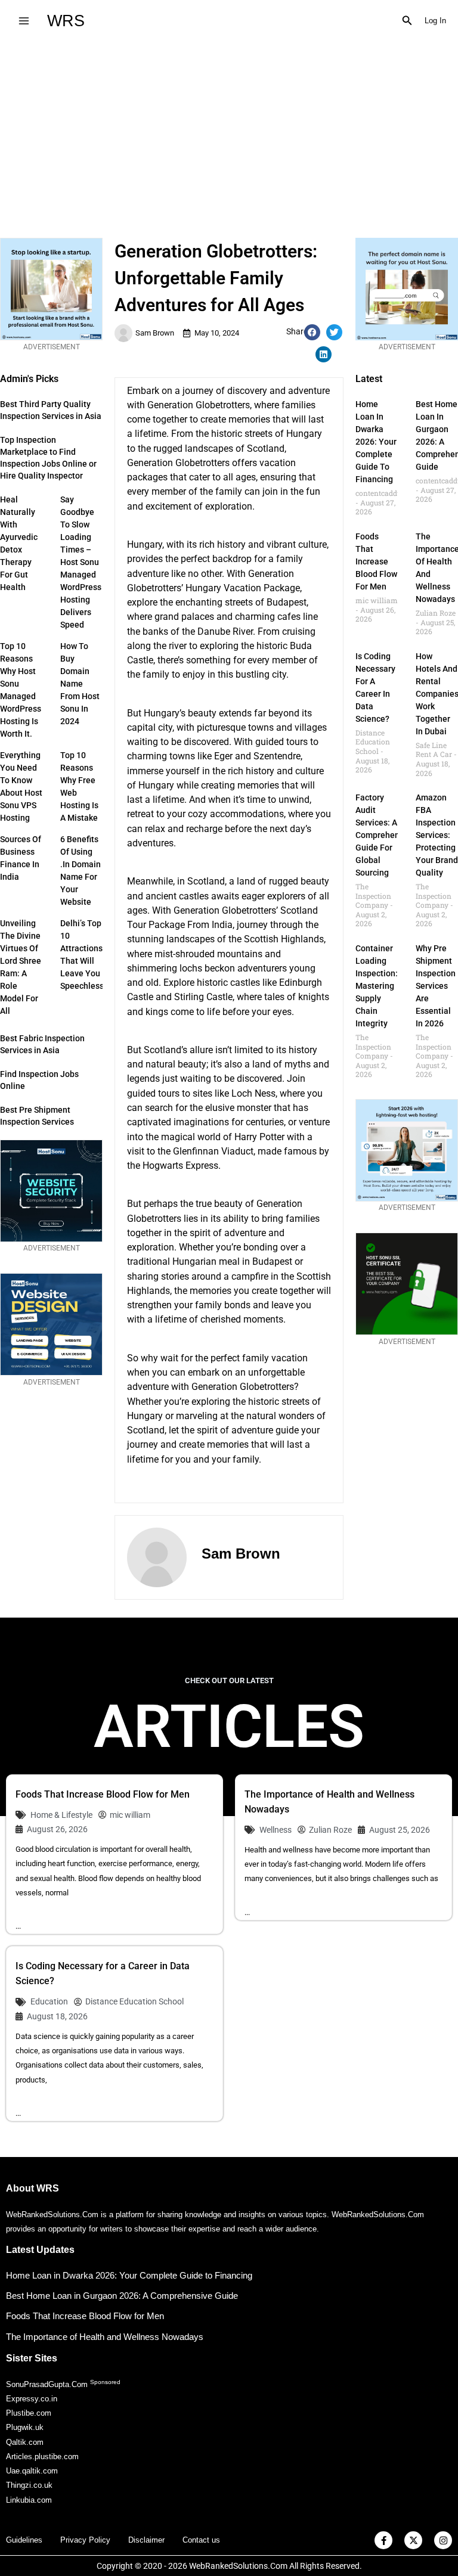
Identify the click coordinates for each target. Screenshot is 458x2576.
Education (49, 2001)
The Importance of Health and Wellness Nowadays (105, 2337)
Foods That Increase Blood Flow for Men (376, 561)
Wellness (276, 1830)
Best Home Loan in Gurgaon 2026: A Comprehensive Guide (122, 2296)
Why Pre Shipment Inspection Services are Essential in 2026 (436, 986)
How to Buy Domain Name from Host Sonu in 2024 (80, 684)
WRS (66, 21)
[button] (407, 21)
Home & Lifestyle (61, 1815)
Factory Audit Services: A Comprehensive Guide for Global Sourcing (385, 835)
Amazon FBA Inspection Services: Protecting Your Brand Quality (437, 835)
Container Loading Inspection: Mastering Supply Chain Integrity (377, 986)
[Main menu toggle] (24, 21)
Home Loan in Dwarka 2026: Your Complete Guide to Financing (376, 442)
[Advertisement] (229, 131)
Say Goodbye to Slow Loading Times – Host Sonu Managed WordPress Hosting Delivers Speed (81, 562)
